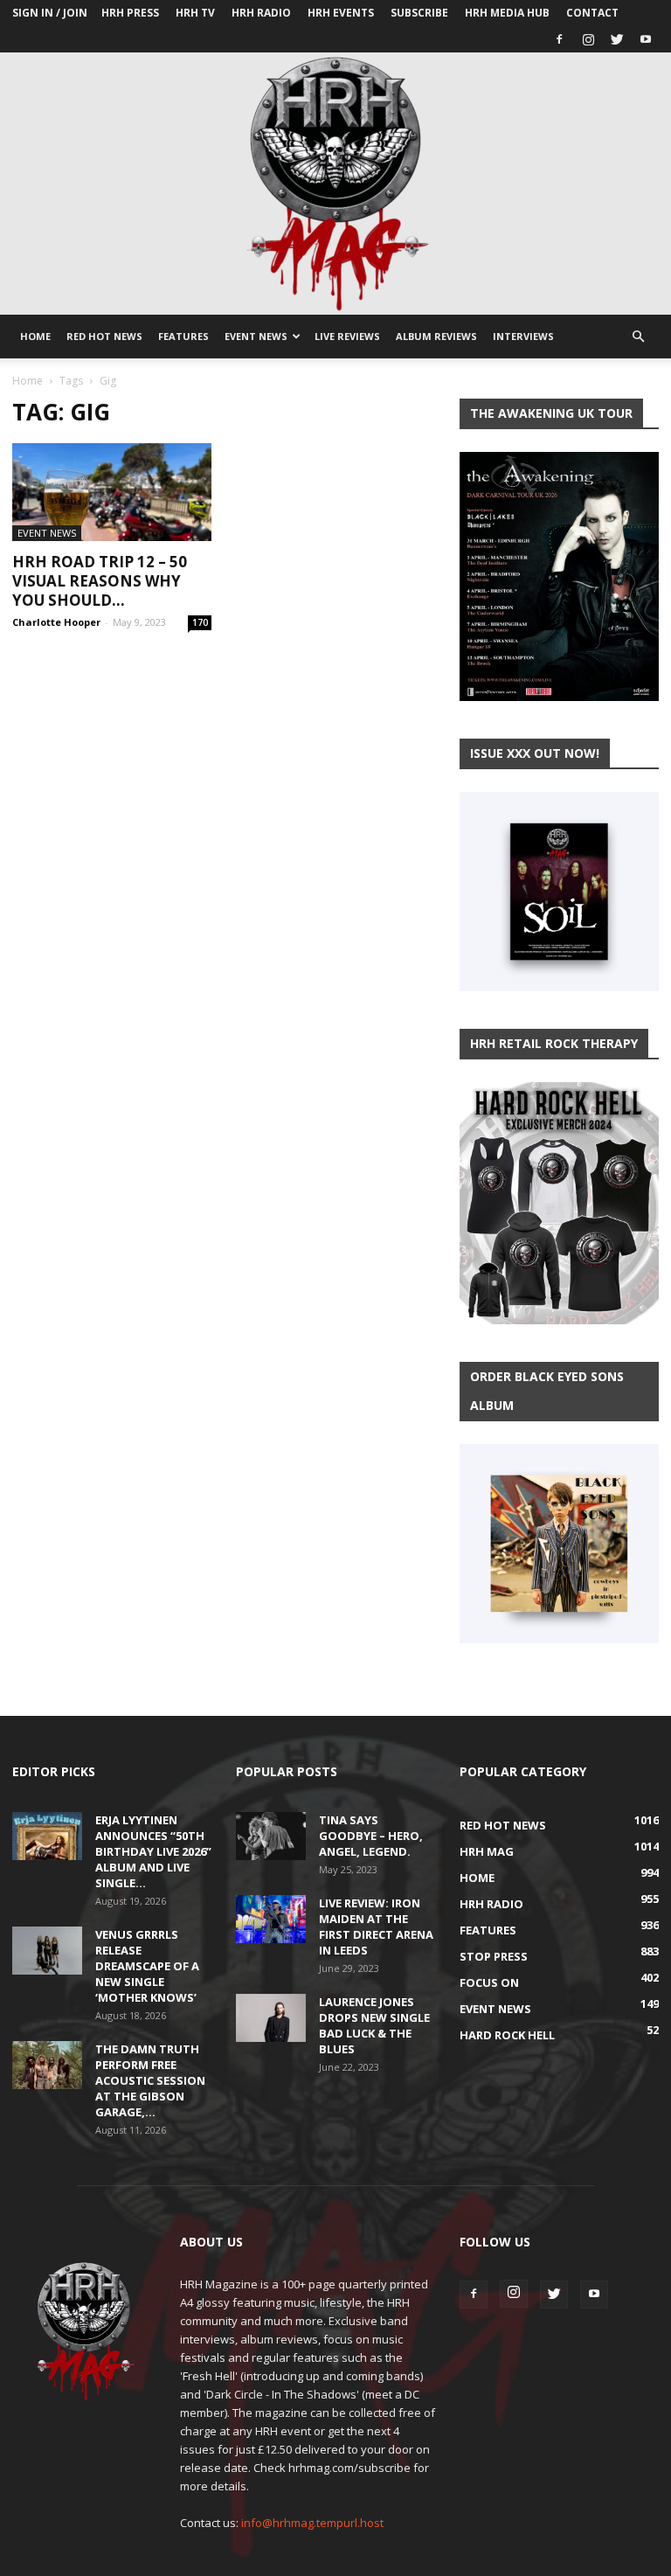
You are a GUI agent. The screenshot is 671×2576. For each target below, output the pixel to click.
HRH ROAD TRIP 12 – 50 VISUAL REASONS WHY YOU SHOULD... (100, 581)
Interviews (523, 336)
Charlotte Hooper (56, 622)
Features (183, 336)
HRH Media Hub (507, 13)
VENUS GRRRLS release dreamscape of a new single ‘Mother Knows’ (147, 1966)
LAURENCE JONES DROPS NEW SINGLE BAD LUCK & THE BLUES (374, 2025)
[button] (638, 337)
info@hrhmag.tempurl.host (312, 2523)
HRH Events (341, 13)
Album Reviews (436, 336)
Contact (592, 13)
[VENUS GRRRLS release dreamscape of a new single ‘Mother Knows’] (47, 1951)
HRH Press (130, 13)
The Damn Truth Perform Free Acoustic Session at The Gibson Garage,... (150, 2080)
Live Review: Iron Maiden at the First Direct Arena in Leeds (376, 1927)
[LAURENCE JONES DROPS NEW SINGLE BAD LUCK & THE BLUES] (271, 2018)
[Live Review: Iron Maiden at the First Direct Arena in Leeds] (271, 1919)
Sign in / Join (50, 13)
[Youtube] (646, 39)
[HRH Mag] (335, 184)
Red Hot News (104, 336)
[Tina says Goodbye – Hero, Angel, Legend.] (271, 1836)
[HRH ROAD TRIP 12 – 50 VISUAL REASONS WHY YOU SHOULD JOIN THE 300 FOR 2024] (112, 492)
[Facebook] (559, 39)
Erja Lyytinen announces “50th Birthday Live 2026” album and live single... (153, 1851)
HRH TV (195, 13)
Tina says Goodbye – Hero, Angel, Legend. (371, 1836)
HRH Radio (261, 13)
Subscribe (419, 13)
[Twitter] (617, 39)
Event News (256, 336)
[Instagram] (588, 39)
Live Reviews (347, 336)
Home (35, 336)
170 (200, 622)
